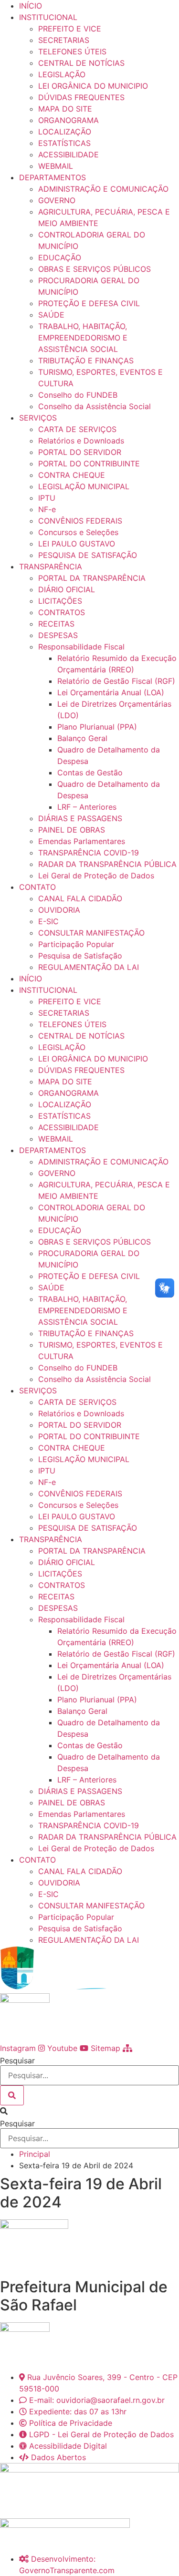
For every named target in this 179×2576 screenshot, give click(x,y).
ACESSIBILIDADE (68, 155)
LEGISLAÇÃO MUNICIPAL (84, 486)
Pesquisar (17, 2061)
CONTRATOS (62, 612)
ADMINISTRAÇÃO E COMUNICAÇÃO (103, 189)
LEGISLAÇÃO (62, 74)
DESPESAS (58, 635)
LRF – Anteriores (87, 807)
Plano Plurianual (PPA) (97, 727)
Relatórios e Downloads (81, 441)
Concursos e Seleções (78, 532)
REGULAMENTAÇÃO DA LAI (89, 967)
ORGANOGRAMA (68, 120)
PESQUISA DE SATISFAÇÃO (88, 555)
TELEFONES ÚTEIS (72, 52)
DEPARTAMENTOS (53, 177)
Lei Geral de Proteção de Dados (96, 876)
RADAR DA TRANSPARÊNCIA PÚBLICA (107, 864)
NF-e (47, 509)
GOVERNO (57, 200)
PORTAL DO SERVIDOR (80, 452)
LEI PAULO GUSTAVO (77, 544)
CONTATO (37, 887)
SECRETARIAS (64, 40)
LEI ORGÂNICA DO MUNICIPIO (93, 86)
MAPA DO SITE (65, 109)
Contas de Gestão (90, 773)
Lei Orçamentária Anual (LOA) (111, 692)
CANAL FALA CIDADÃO (80, 898)
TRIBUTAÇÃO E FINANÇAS (86, 361)
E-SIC (48, 921)
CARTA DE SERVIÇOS (77, 429)
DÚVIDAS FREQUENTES (81, 97)
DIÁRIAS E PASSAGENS (80, 818)
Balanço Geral (82, 738)
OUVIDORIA (59, 910)
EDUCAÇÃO (60, 258)
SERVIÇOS (38, 418)
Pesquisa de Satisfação (80, 956)
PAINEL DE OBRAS (72, 830)
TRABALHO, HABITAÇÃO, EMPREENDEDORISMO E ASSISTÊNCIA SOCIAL (83, 338)
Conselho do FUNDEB (78, 395)
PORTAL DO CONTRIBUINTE (89, 464)
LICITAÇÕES (60, 601)
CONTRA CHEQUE (72, 475)
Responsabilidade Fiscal (81, 647)
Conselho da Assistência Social (95, 406)
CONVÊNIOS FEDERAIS (80, 521)
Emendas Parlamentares (82, 841)
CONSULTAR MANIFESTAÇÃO (91, 933)
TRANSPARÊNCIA (51, 567)
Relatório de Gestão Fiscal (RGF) (116, 681)
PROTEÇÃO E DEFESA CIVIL (89, 303)
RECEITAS (56, 624)
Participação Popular (76, 944)
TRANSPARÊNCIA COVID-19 (89, 853)
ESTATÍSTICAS (64, 143)
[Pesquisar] (12, 2095)
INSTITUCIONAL (48, 17)
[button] (89, 2111)
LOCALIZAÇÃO (65, 132)
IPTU (47, 498)
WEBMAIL (56, 166)
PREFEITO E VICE (70, 29)
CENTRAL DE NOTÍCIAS (81, 63)
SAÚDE (51, 315)
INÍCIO (31, 6)
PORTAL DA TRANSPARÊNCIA (92, 578)
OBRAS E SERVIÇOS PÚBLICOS (95, 269)
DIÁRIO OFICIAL (67, 589)
